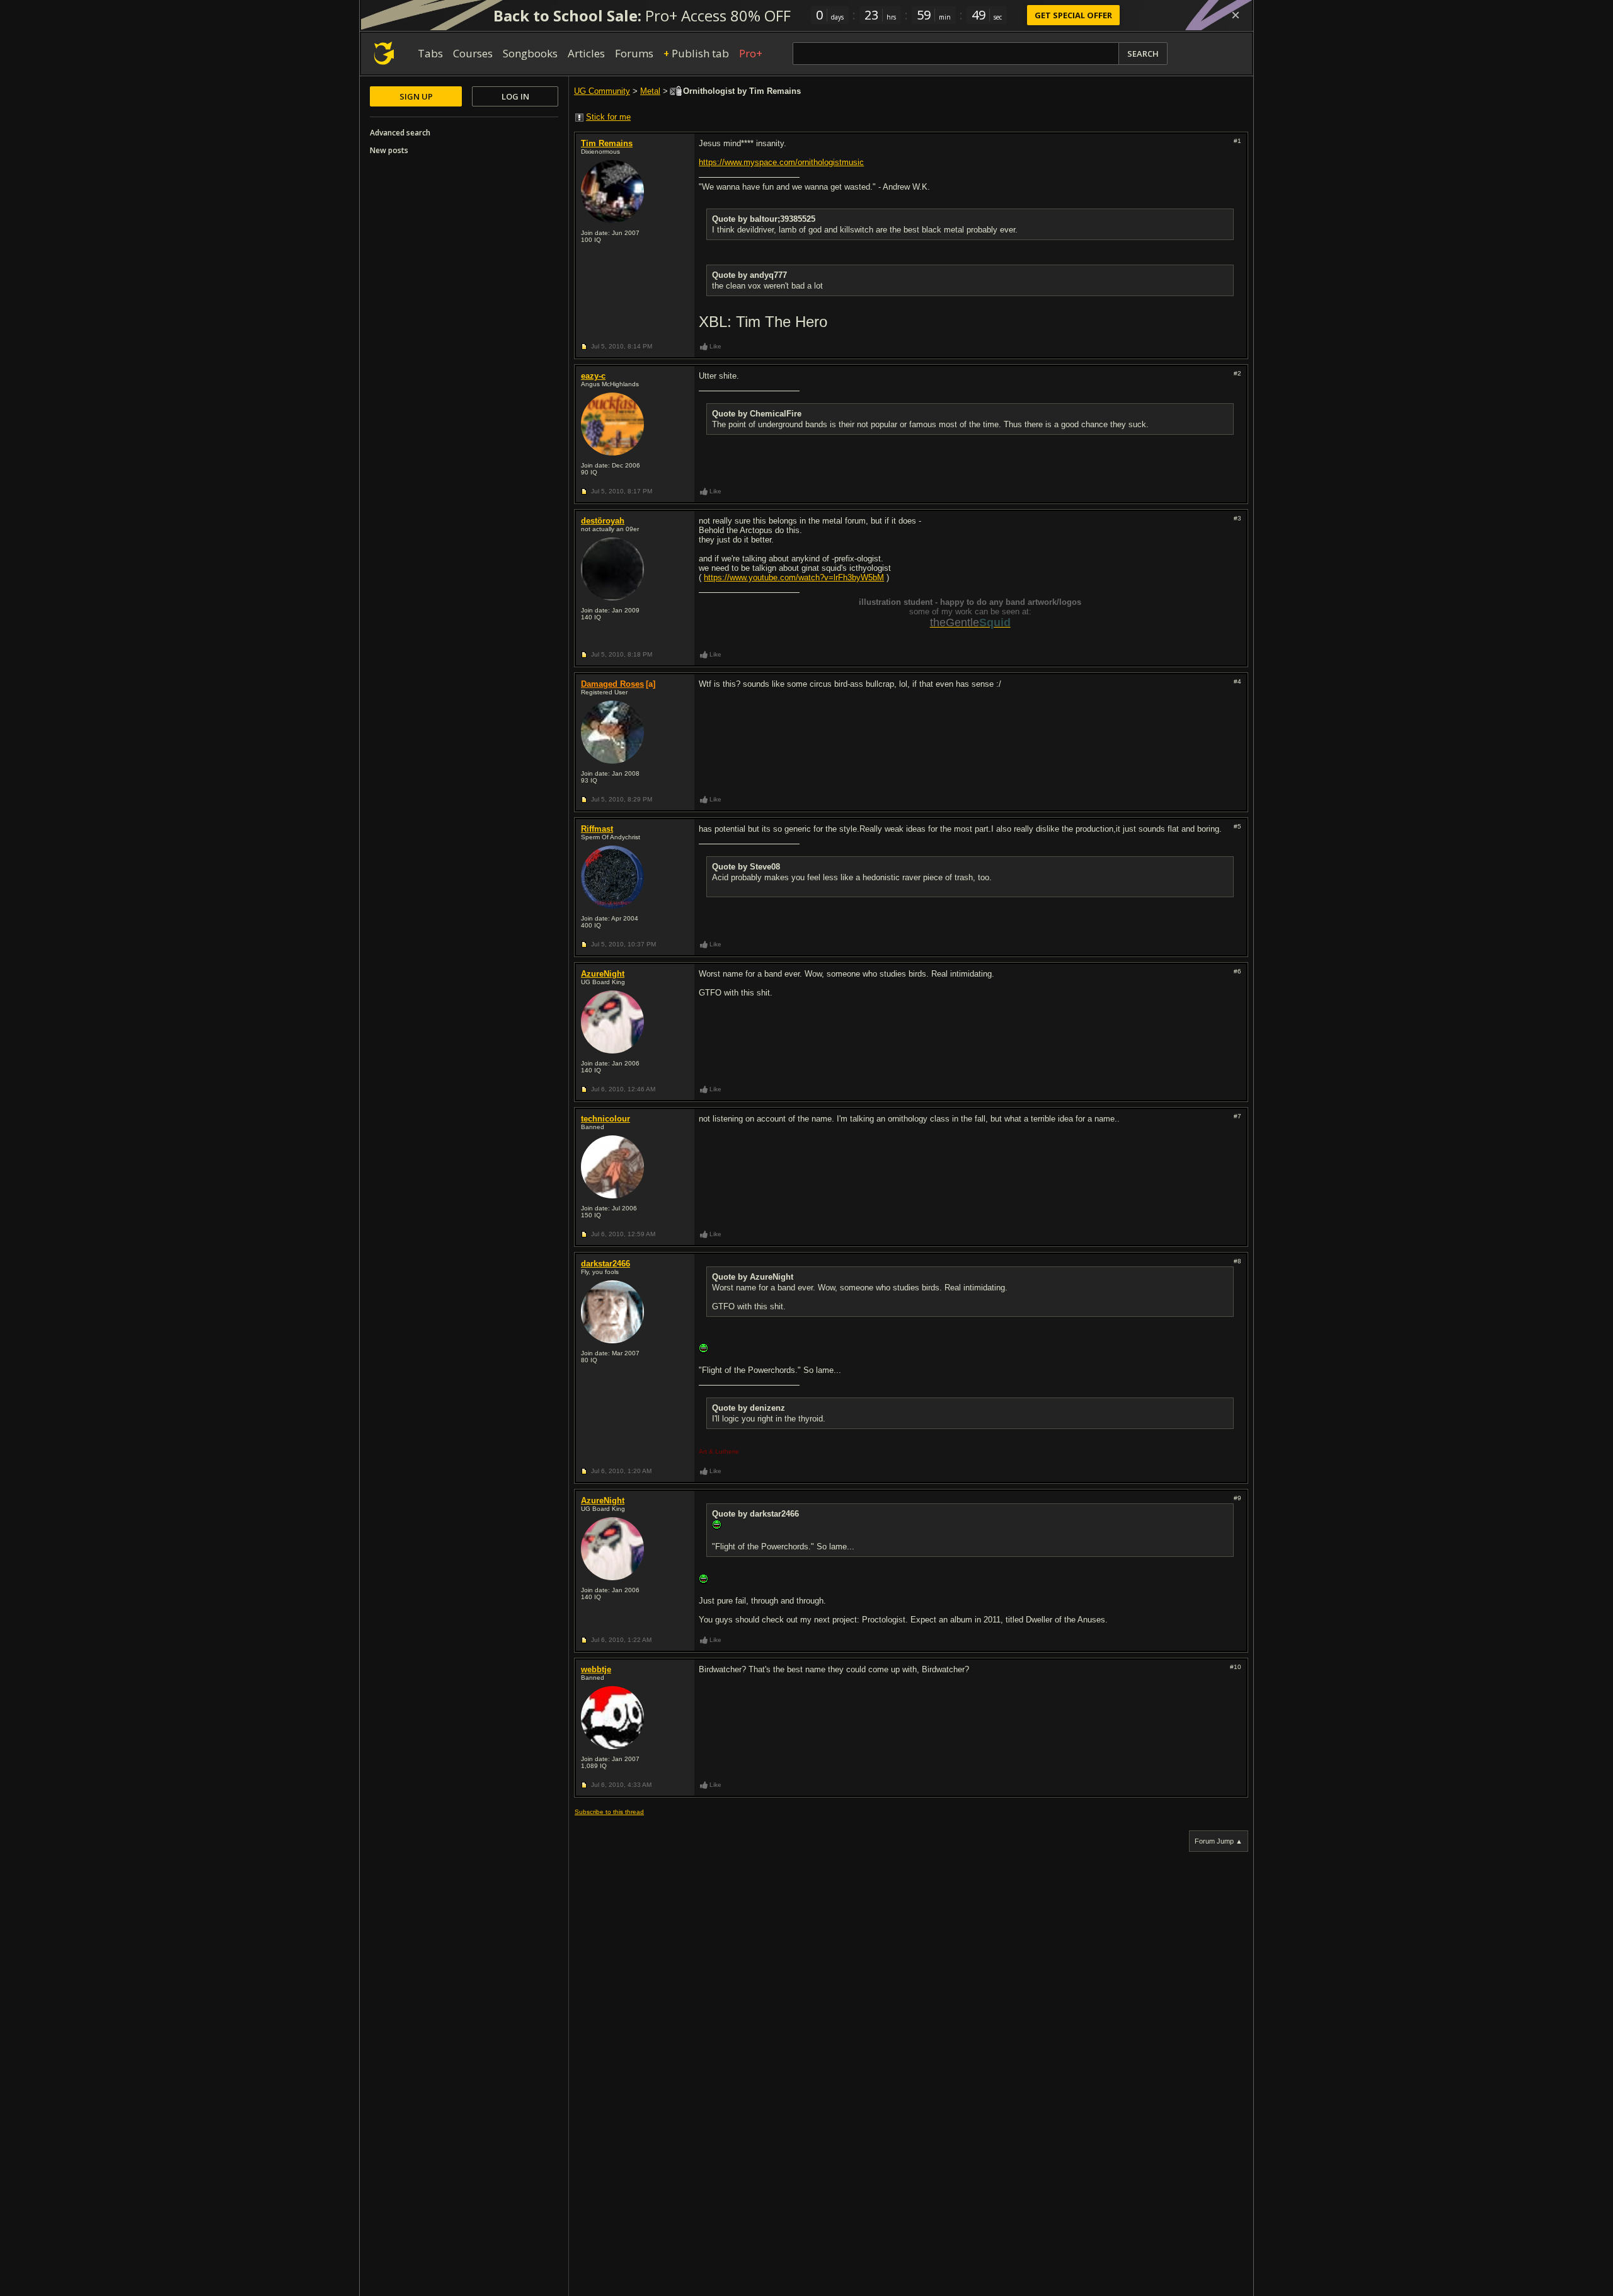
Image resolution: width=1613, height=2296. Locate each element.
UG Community (602, 91)
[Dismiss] (1236, 15)
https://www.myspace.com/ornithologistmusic (781, 162)
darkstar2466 (606, 1264)
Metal (650, 91)
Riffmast (597, 829)
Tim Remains (607, 143)
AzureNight (603, 974)
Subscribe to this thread (609, 1812)
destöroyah (603, 521)
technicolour (606, 1119)
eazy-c (593, 376)
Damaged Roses (612, 684)
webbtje (596, 1669)
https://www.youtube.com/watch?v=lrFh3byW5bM (794, 577)
